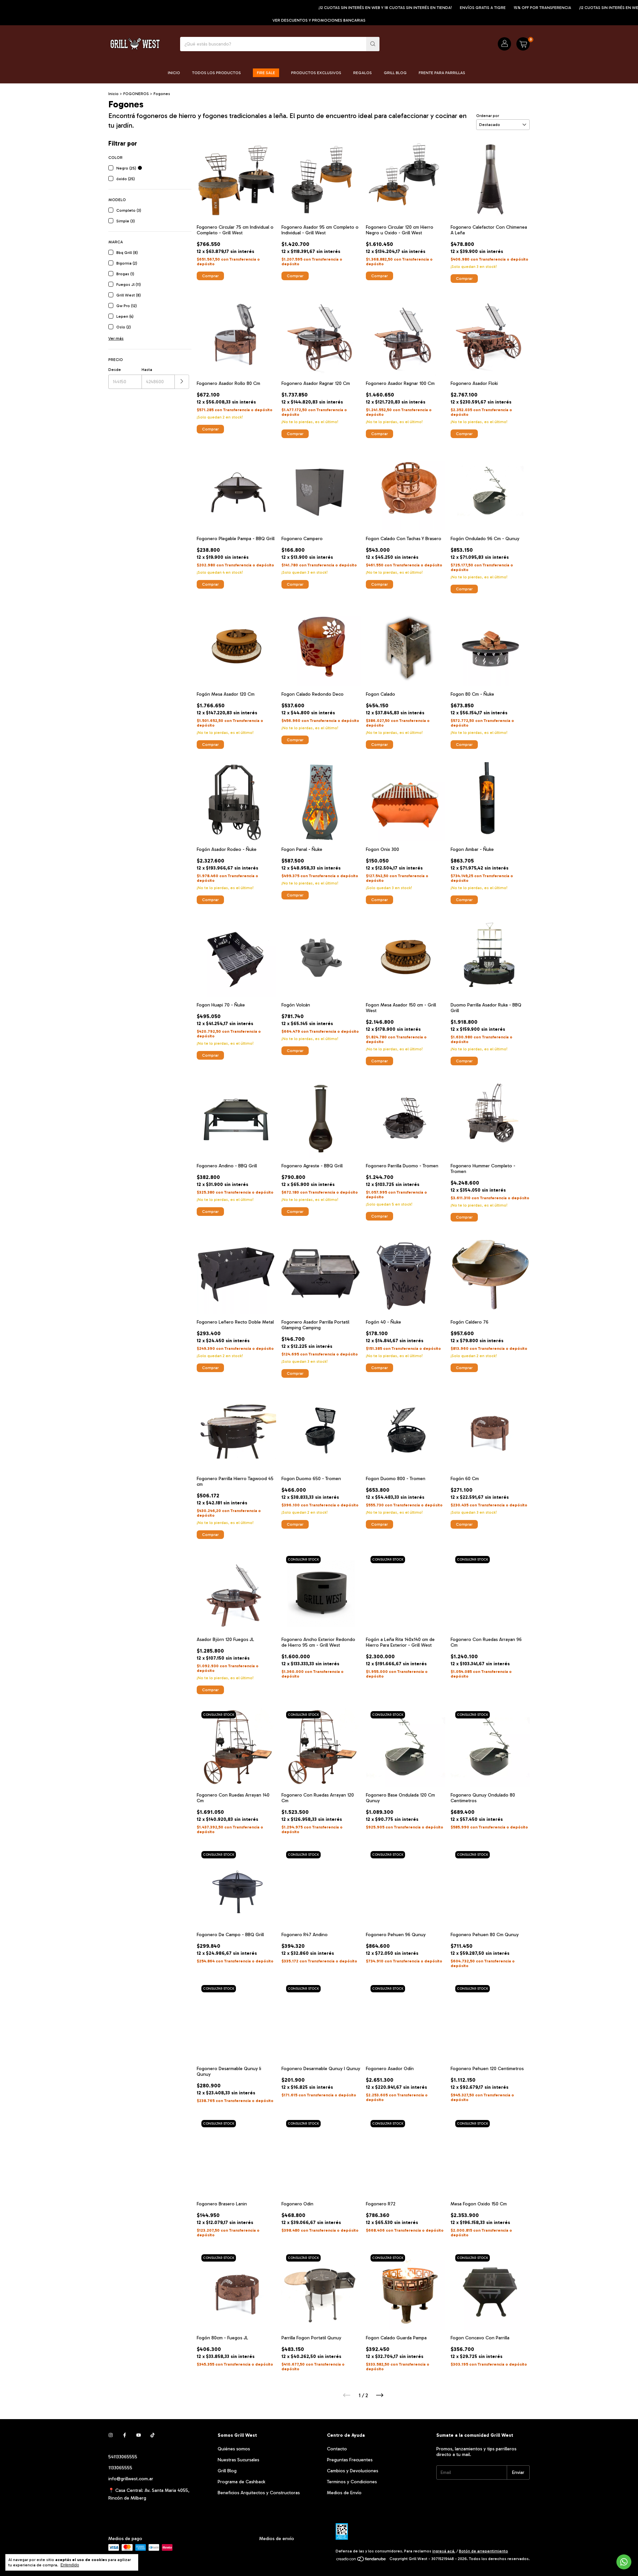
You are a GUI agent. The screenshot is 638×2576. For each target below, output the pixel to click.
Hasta (147, 370)
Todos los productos (216, 73)
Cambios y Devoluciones (353, 2471)
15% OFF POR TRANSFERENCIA (466, 8)
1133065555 (120, 2468)
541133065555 (123, 2457)
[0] (523, 44)
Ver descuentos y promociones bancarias (319, 20)
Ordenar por (488, 116)
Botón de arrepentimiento (483, 2551)
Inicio (174, 73)
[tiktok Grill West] (153, 2435)
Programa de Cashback (241, 2482)
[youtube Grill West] (139, 2435)
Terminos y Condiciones (352, 2482)
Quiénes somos (234, 2449)
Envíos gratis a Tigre (406, 8)
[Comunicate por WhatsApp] (624, 2562)
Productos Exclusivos (316, 73)
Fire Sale (266, 73)
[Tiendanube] (361, 2560)
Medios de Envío (344, 2493)
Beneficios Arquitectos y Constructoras (259, 2493)
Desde (115, 370)
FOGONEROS (136, 94)
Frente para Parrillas (442, 73)
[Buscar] (373, 44)
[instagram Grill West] (111, 2435)
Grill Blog (395, 73)
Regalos (363, 73)
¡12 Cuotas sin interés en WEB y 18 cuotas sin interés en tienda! (309, 8)
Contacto (337, 2449)
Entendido (70, 2565)
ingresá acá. (444, 2551)
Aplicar (182, 382)
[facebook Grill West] (125, 2435)
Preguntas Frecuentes (350, 2460)
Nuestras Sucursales (238, 2460)
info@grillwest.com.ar (131, 2479)
